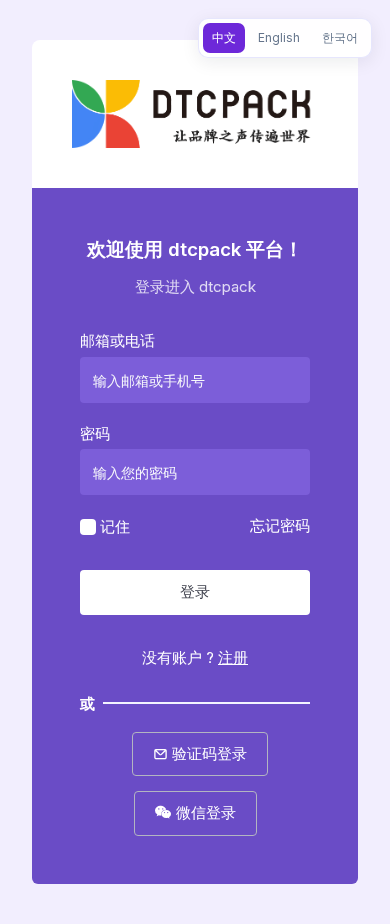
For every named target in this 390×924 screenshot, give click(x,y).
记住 (115, 526)
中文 (224, 37)
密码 (95, 433)
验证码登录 (207, 753)
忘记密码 (280, 525)
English (279, 37)
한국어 (340, 37)
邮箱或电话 (117, 340)
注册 (233, 657)
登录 (195, 591)
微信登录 (204, 812)
